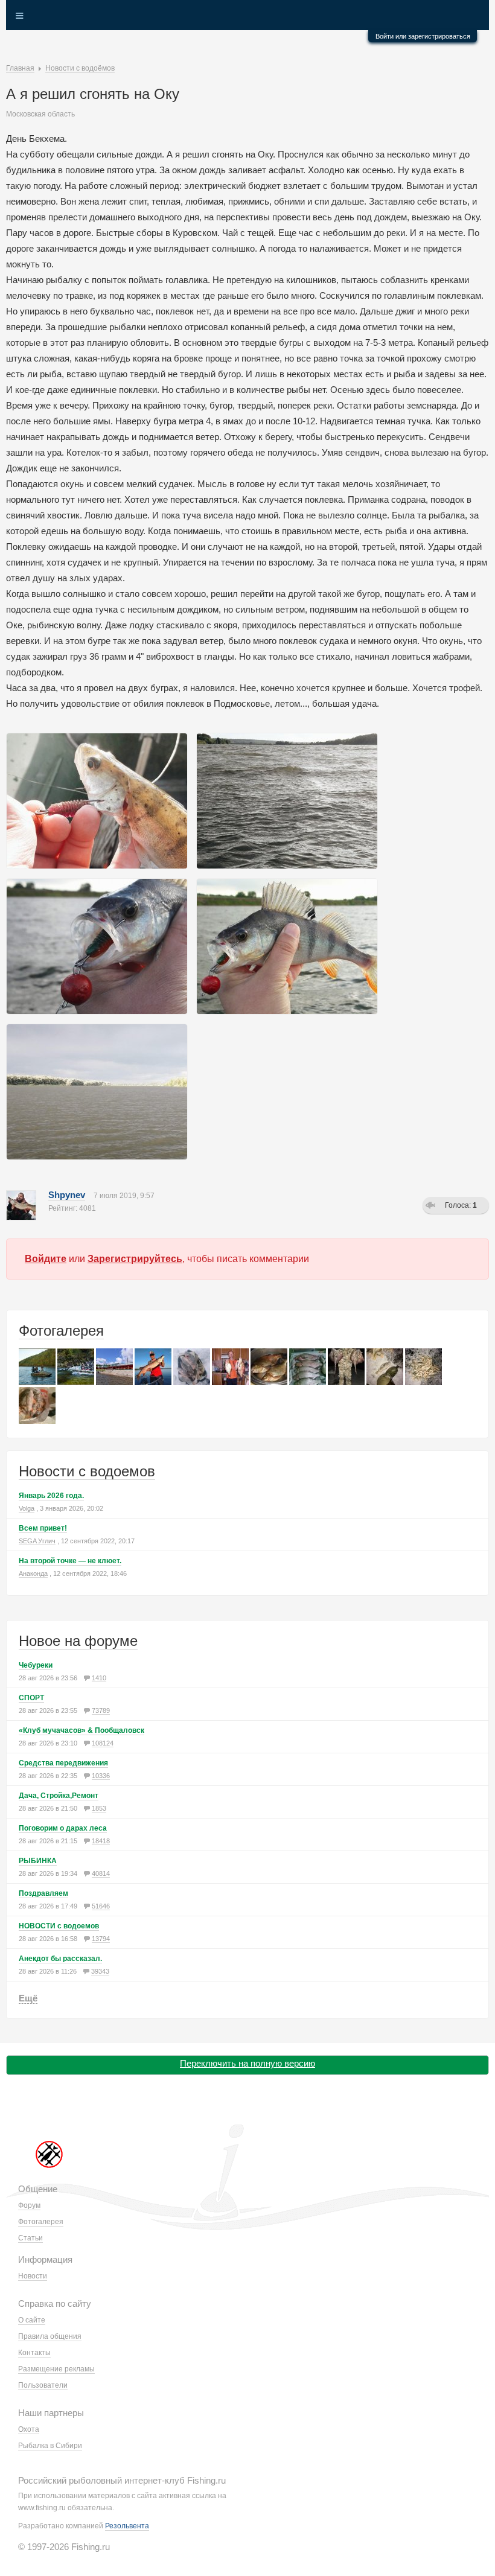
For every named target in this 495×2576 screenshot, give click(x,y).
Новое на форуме (78, 1641)
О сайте (32, 2320)
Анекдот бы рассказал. (60, 1959)
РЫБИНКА (38, 1861)
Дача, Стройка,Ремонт (59, 1796)
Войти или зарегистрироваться (423, 36)
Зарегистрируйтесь (135, 1259)
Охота (29, 2429)
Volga (27, 1508)
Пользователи (43, 2385)
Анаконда (33, 1573)
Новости (33, 2276)
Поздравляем (43, 1893)
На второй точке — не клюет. (70, 1561)
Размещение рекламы (56, 2369)
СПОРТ (31, 1698)
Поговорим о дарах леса (63, 1828)
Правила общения (50, 2336)
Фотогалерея (61, 1331)
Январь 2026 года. (51, 1496)
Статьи (30, 2238)
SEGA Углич (37, 1541)
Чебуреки (36, 1665)
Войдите (46, 1259)
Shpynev (67, 1195)
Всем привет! (43, 1528)
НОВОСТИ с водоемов (59, 1926)
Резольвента (127, 2526)
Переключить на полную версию (247, 2063)
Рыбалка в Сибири (50, 2446)
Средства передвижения (63, 1763)
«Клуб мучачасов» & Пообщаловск (81, 1730)
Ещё (28, 1998)
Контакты (34, 2353)
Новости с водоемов (87, 1471)
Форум (29, 2205)
